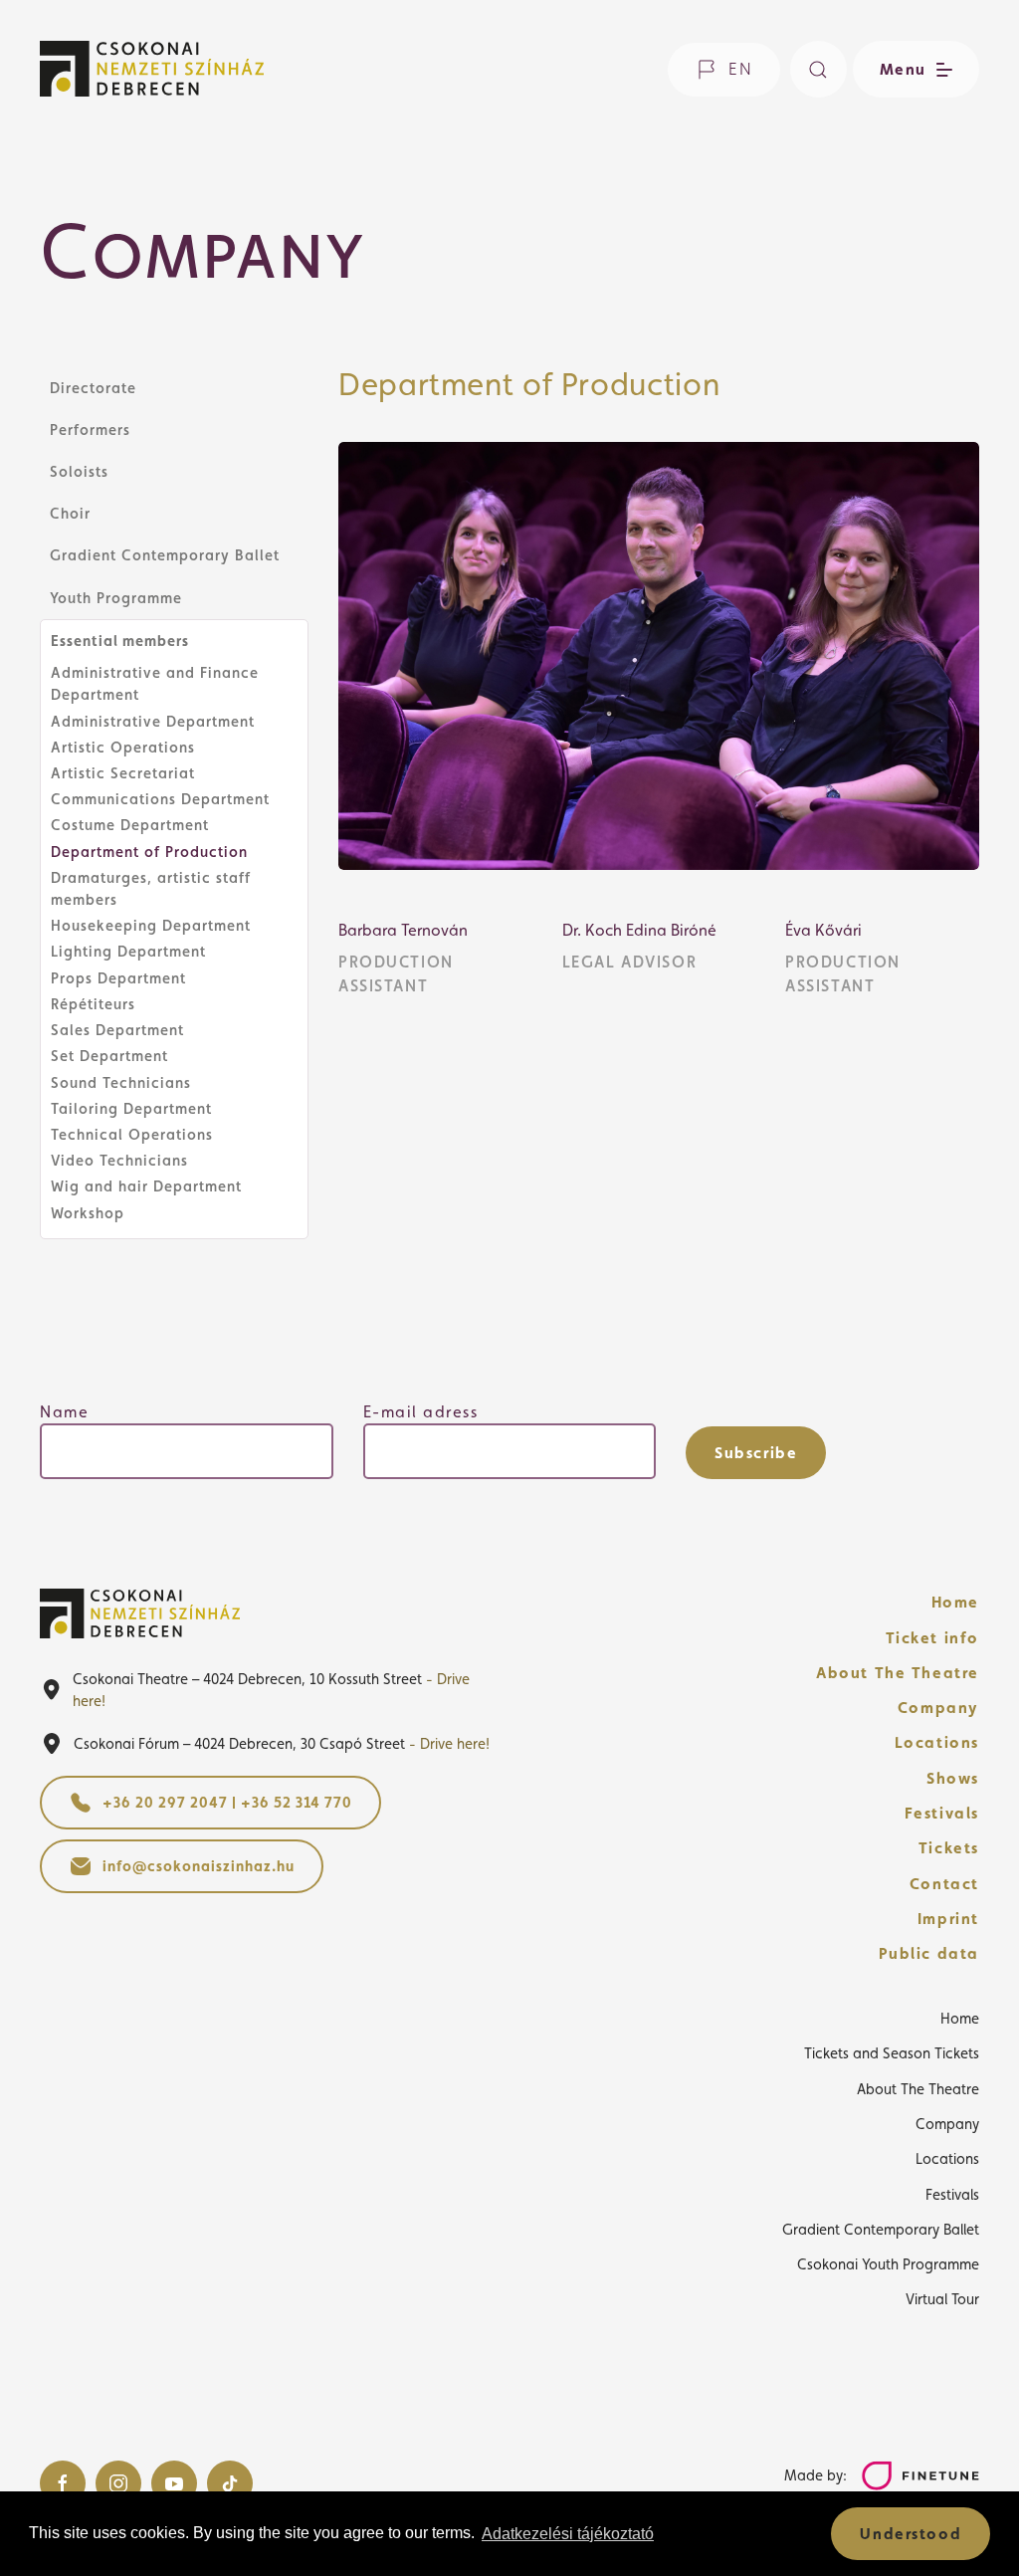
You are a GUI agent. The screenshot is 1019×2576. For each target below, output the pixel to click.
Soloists (79, 471)
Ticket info (932, 1638)
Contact (944, 1884)
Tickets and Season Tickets (892, 2053)
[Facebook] (63, 2483)
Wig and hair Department (146, 1186)
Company (938, 1708)
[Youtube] (174, 2483)
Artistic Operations (123, 747)
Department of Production (149, 852)
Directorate (93, 388)
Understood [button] (911, 2534)
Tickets (949, 1848)
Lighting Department (128, 951)
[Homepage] (152, 68)
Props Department (118, 978)
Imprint (948, 1919)
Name (64, 1412)
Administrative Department (153, 721)
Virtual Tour (942, 2299)
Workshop (88, 1213)
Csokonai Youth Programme (888, 2264)
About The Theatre (898, 1673)
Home (955, 1602)
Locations (937, 1742)
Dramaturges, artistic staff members (151, 888)
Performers (90, 429)
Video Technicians (119, 1160)
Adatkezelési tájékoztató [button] (568, 2534)
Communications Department (160, 799)
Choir (70, 513)
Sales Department (117, 1030)
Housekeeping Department (151, 925)
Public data (929, 1953)
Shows (953, 1778)
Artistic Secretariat (123, 773)
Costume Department (130, 825)
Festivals (942, 1813)
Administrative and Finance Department (155, 683)
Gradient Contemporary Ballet (165, 555)
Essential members (120, 641)
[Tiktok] (230, 2483)
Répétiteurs (93, 1004)
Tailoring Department (131, 1108)
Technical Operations (132, 1134)
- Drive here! (449, 1743)
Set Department (109, 1056)
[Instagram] (118, 2483)
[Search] (818, 69)
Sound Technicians (121, 1082)
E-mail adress (421, 1412)
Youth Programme (116, 598)
